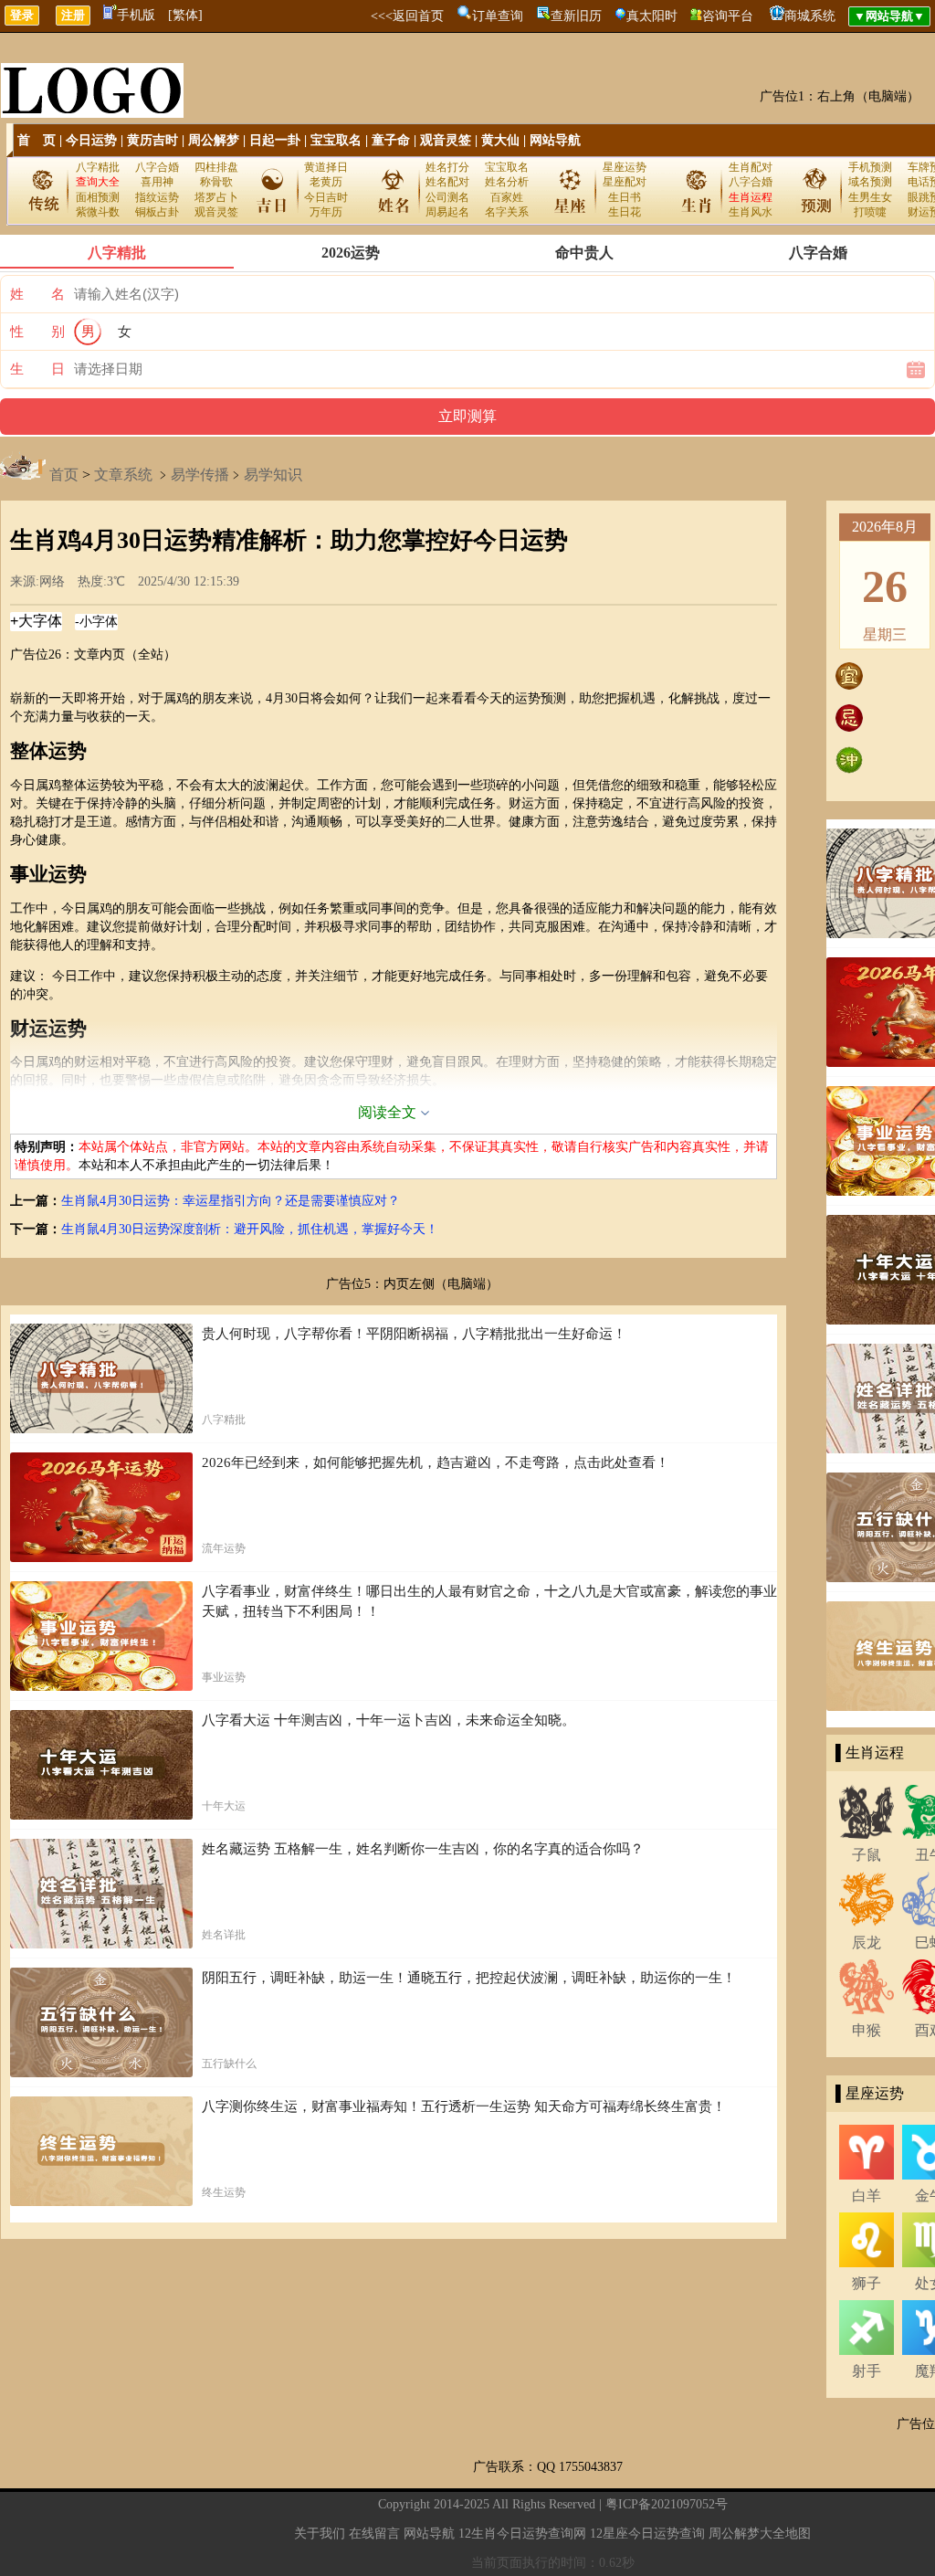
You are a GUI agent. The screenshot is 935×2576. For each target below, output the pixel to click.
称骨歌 (216, 182)
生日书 (625, 197)
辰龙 (867, 1943)
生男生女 (870, 197)
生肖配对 (751, 167)
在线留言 (374, 2534)
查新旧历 (576, 16)
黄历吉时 (152, 140)
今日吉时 (326, 197)
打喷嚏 (870, 212)
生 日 (37, 369)
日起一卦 (275, 140)
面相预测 (98, 197)
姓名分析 (507, 182)
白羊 (867, 2196)
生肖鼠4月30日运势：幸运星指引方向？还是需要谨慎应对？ (231, 1201)
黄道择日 (326, 167)
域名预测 (870, 182)
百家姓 (507, 197)
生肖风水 (751, 212)
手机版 (136, 15)
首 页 (37, 140)
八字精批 (98, 167)
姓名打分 (447, 167)
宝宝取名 (336, 140)
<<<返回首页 (407, 16)
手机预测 (870, 167)
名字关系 (507, 212)
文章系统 (123, 475)
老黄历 (326, 182)
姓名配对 (447, 182)
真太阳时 (652, 16)
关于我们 (320, 2534)
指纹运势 (157, 197)
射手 (867, 2371)
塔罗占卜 (216, 197)
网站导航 (555, 140)
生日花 (625, 212)
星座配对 (625, 182)
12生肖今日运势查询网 (522, 2534)
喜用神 (157, 182)
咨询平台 (728, 16)
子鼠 (867, 1855)
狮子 (867, 2283)
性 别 (37, 332)
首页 (64, 475)
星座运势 (625, 167)
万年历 (326, 212)
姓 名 (37, 294)
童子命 (391, 140)
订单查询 (498, 16)
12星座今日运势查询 (647, 2534)
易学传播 (200, 475)
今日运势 (91, 140)
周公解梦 (214, 140)
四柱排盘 (216, 167)
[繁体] (185, 15)
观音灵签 (446, 140)
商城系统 (810, 16)
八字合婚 (157, 167)
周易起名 (447, 212)
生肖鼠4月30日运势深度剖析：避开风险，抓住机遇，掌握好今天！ (250, 1229)
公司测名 (447, 197)
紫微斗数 (98, 212)
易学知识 (273, 475)
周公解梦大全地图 (760, 2534)
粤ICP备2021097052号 (667, 2504)
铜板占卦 (157, 212)
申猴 (867, 2030)
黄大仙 (500, 140)
